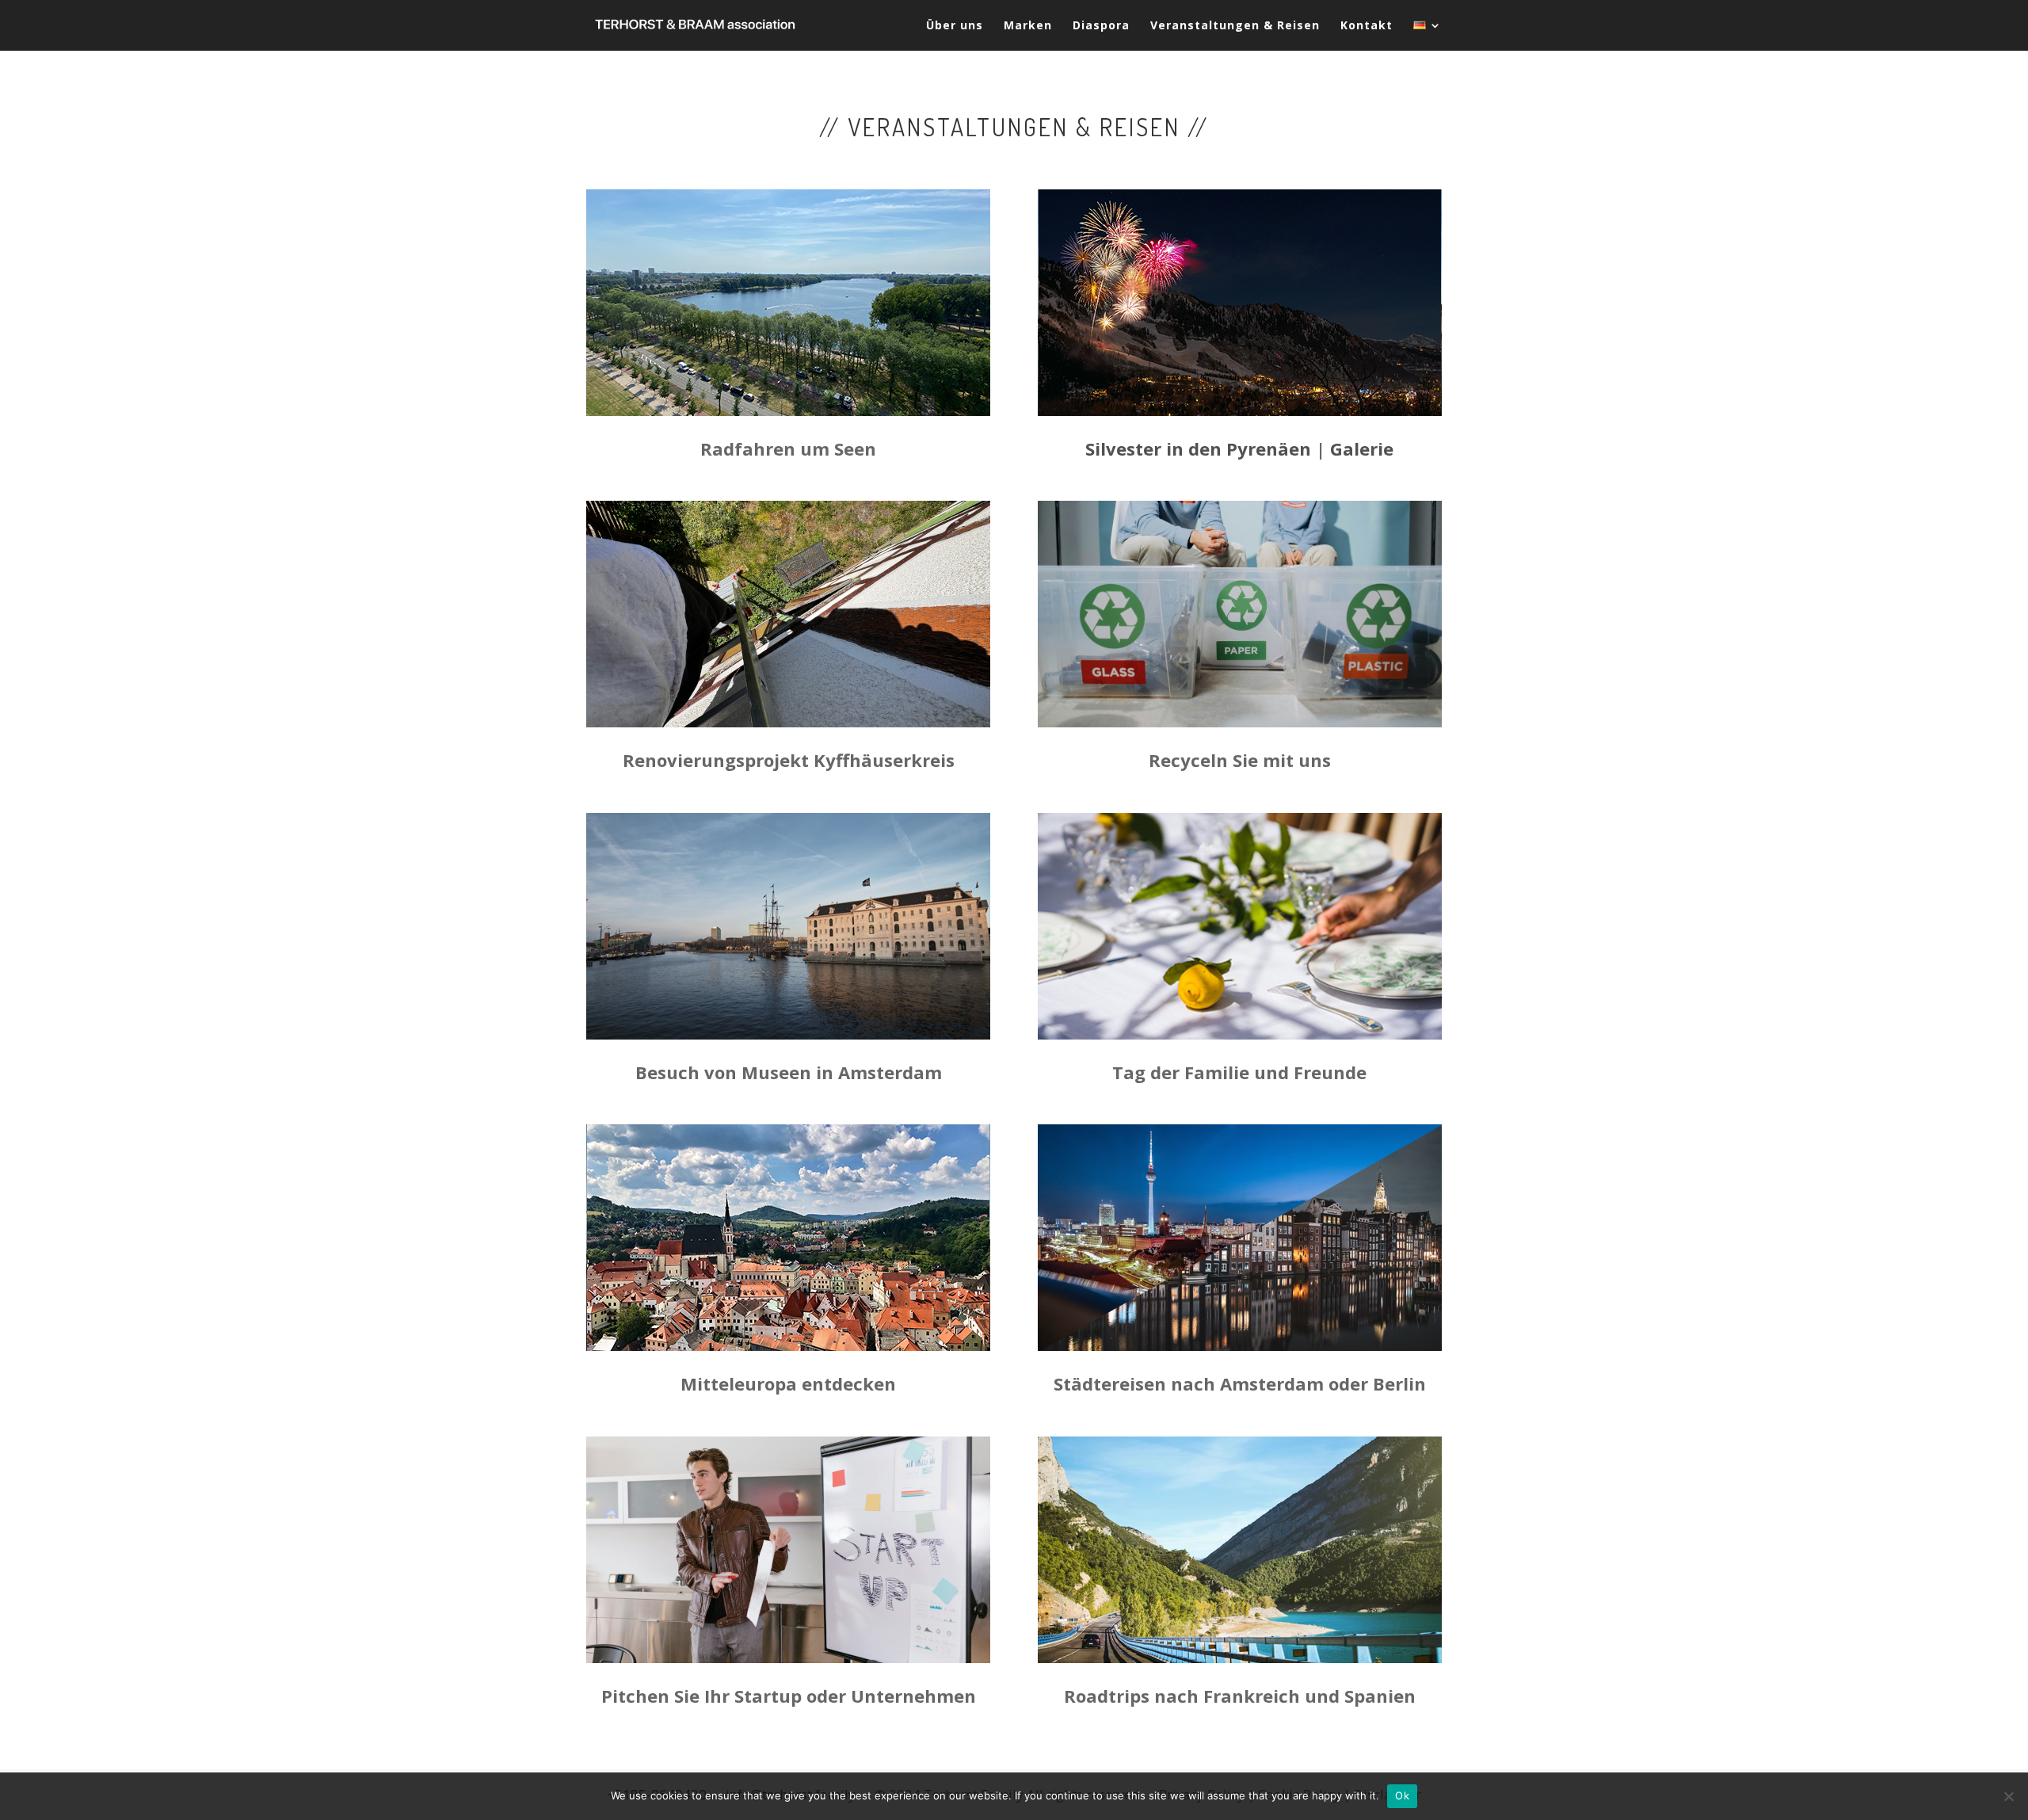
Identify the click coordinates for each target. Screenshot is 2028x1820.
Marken (1028, 26)
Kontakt (1367, 26)
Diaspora (1101, 26)
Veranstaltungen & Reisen (1235, 26)
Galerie (1362, 448)
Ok (1402, 1795)
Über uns (955, 26)
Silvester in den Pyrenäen (1198, 448)
